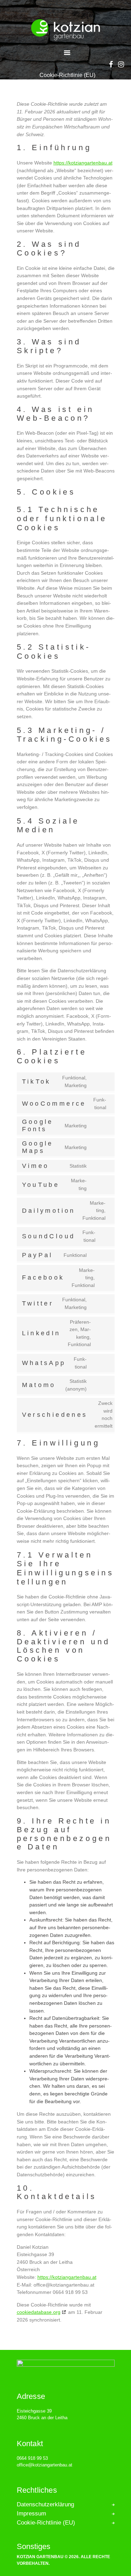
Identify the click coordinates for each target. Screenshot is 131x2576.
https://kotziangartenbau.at (83, 163)
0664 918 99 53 (32, 2458)
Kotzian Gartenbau (40, 2557)
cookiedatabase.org (39, 2312)
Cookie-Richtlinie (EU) (46, 2523)
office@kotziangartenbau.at (45, 2465)
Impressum (31, 2514)
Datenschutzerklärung (45, 2505)
